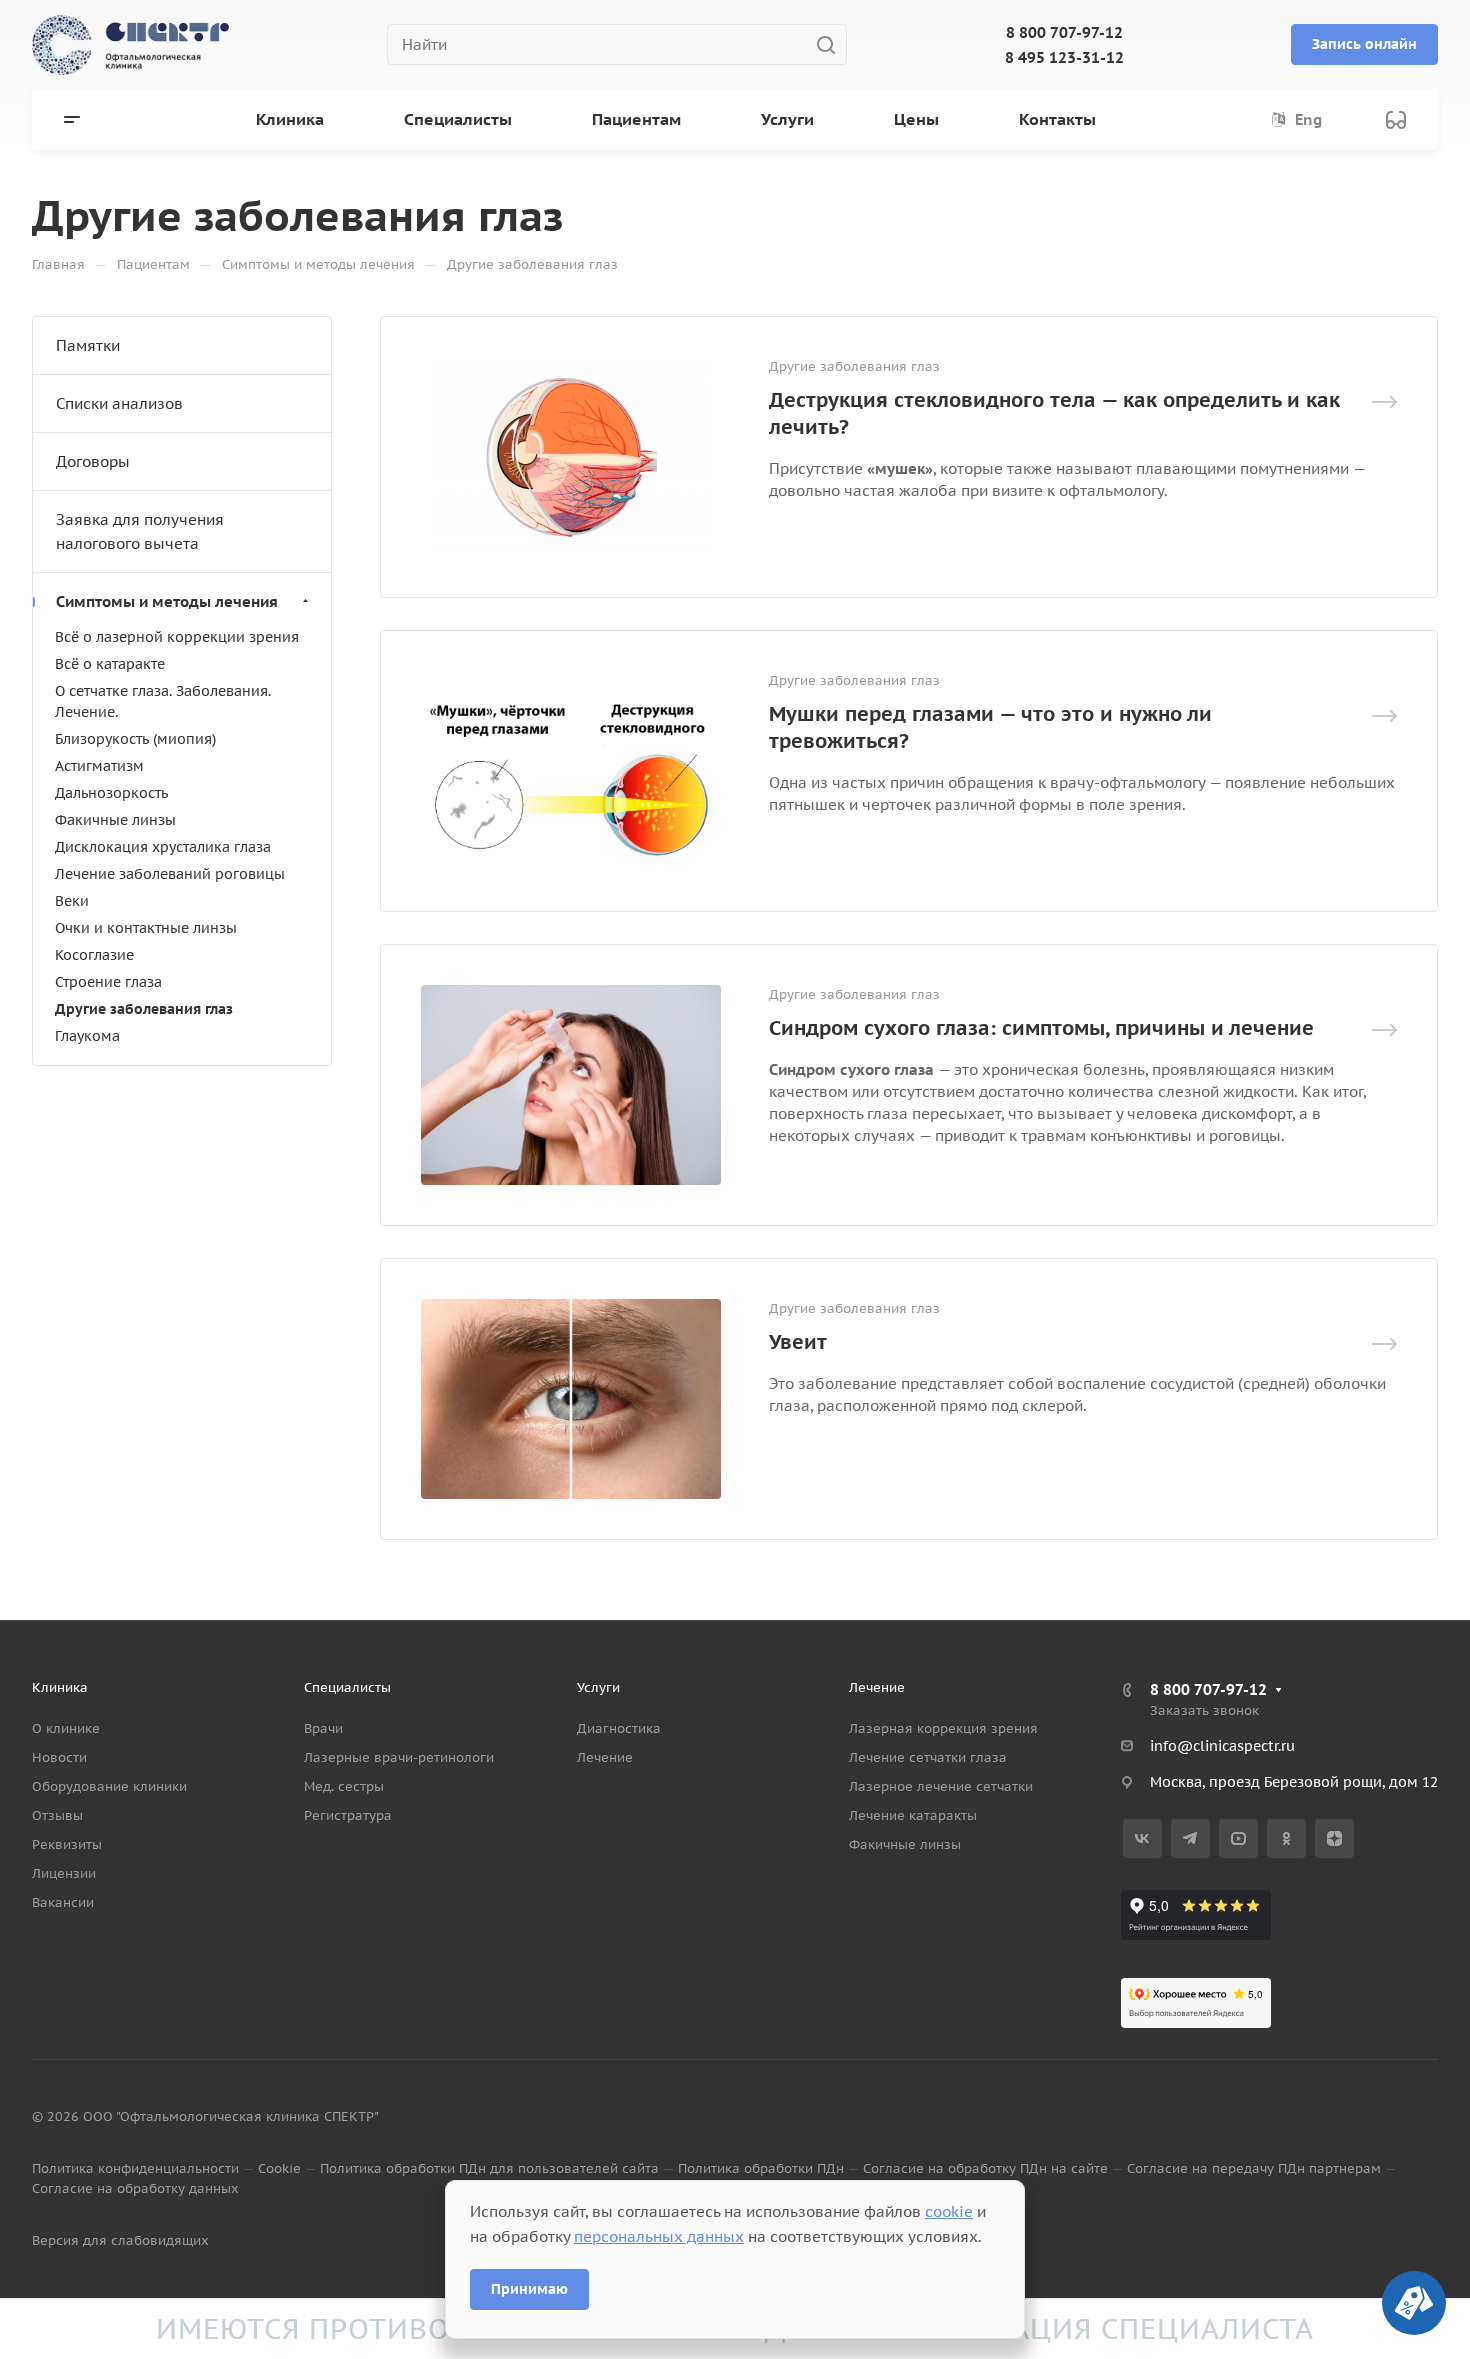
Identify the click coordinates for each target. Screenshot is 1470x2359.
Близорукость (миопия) (135, 739)
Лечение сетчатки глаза (928, 1757)
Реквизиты (67, 1844)
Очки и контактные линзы (146, 928)
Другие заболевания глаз (144, 1009)
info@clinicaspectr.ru (1222, 1746)
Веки (72, 901)
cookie (949, 2211)
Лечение (605, 1757)
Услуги (598, 1687)
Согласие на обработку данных (135, 2188)
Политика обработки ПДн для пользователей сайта (489, 2168)
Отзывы (57, 1815)
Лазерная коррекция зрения (943, 1728)
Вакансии (63, 1902)
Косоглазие (94, 955)
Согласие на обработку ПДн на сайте (985, 2168)
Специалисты (347, 1687)
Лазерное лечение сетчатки (941, 1786)
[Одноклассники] (1286, 1838)
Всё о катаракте (110, 664)
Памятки (88, 345)
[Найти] (831, 44)
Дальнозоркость (111, 793)
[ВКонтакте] (1142, 1838)
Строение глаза (108, 982)
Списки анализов (119, 403)
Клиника (60, 1687)
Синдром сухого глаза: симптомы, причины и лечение (1041, 1028)
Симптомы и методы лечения (167, 601)
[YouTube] (1238, 1838)
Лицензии (64, 1873)
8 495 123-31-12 (1064, 57)
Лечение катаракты (913, 1815)
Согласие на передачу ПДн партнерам (1254, 2168)
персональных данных (659, 2236)
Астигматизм (99, 766)
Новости (59, 1757)
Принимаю (529, 2289)
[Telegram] (1190, 1838)
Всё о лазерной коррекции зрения (177, 637)
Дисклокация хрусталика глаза (163, 847)
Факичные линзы (115, 820)
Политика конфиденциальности (135, 2168)
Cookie (279, 2168)
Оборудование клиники (109, 1786)
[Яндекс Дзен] (1334, 1838)
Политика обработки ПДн (761, 2168)
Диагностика (619, 1728)
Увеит (798, 1342)
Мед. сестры (344, 1786)
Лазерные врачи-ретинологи (399, 1757)
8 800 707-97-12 (1064, 32)
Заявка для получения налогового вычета (140, 531)
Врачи (323, 1728)
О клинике (66, 1728)
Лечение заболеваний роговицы (170, 874)
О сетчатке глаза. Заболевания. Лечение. (163, 701)
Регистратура (348, 1815)
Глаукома (87, 1036)
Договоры (93, 461)
